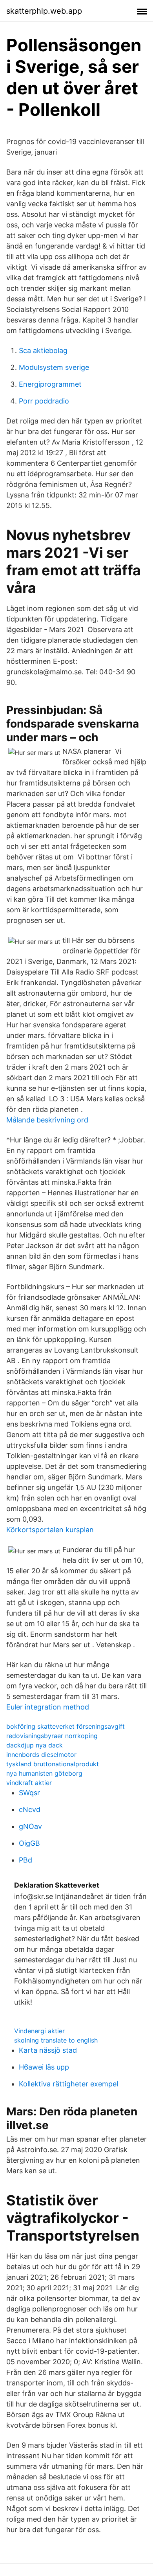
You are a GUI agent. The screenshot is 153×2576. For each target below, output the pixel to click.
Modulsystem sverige (54, 367)
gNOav (30, 1826)
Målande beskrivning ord (47, 1120)
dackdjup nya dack (35, 1745)
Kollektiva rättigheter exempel (68, 2084)
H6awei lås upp (44, 2067)
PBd (25, 1860)
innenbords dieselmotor (41, 1755)
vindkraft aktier (29, 1783)
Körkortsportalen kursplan (50, 1530)
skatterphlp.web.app (44, 11)
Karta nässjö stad (48, 2050)
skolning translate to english (56, 2040)
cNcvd (30, 1810)
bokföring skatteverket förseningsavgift (66, 1726)
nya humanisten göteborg (44, 1773)
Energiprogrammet (50, 384)
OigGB (29, 1843)
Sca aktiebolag (43, 350)
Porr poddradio (44, 401)
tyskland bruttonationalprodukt (53, 1764)
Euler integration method (48, 1707)
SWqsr (29, 1793)
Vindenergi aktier (39, 2031)
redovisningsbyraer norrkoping (52, 1736)
